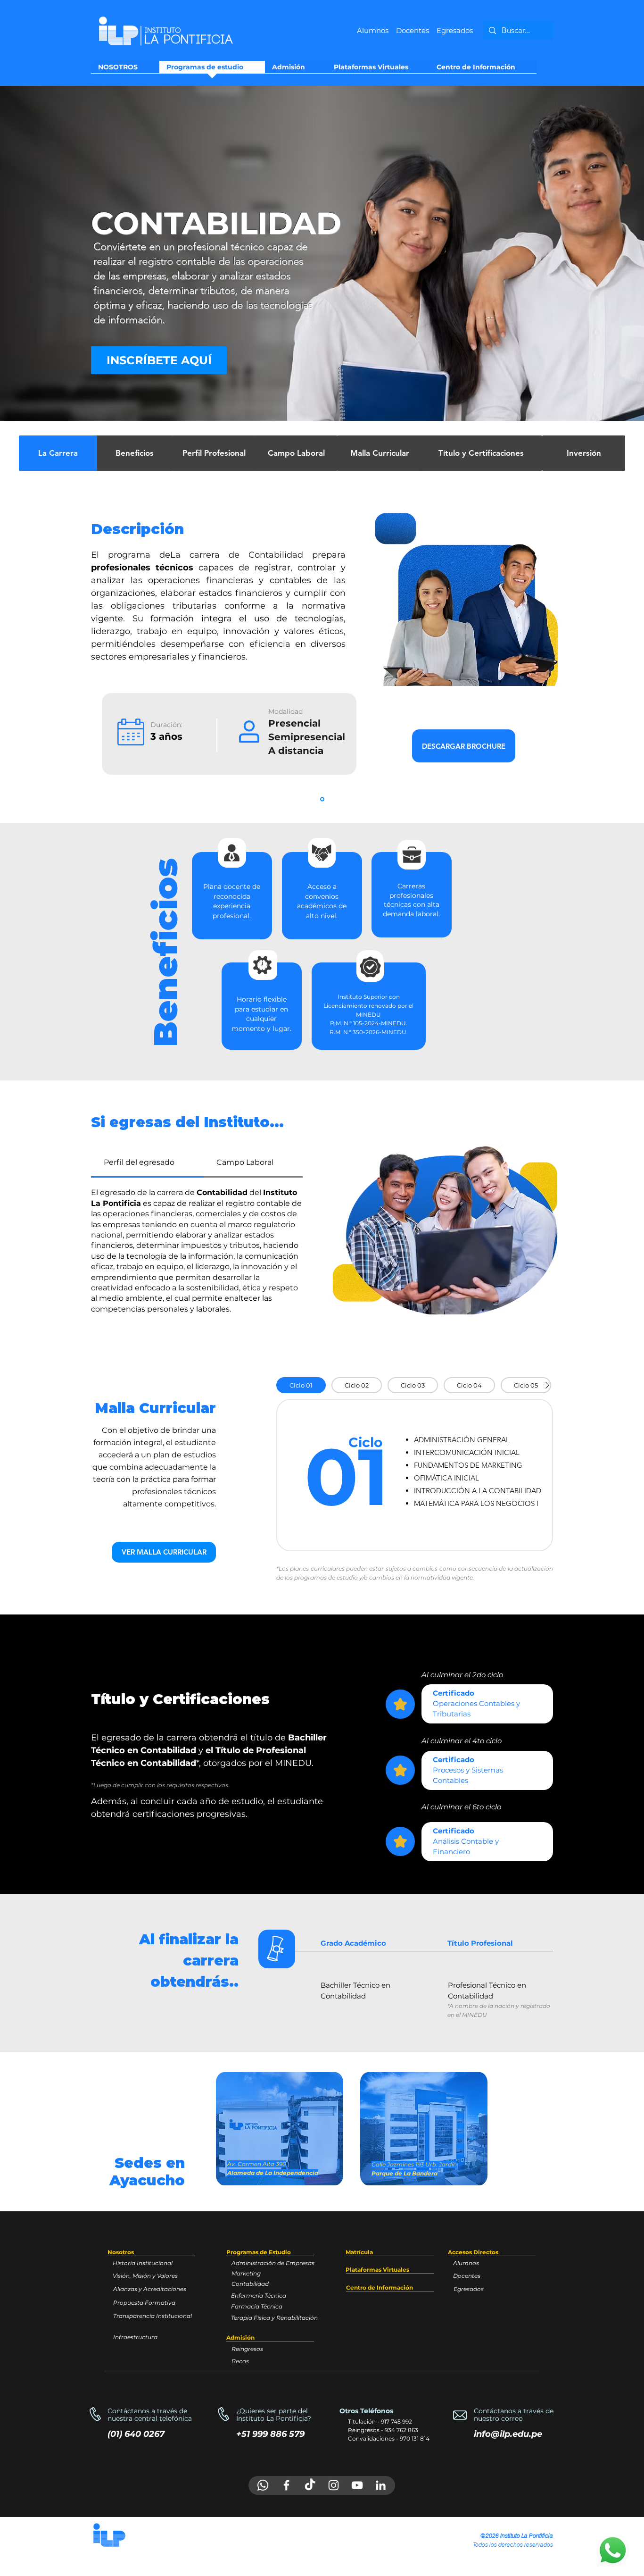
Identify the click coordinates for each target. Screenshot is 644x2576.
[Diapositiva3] (322, 397)
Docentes (416, 30)
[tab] (147, 1163)
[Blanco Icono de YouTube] (357, 2485)
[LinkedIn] (381, 2485)
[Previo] (51, 253)
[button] (164, 1552)
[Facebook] (286, 2485)
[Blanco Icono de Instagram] (334, 2485)
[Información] (322, 799)
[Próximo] (593, 253)
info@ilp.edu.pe (508, 2434)
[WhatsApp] (263, 2485)
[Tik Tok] (310, 2485)
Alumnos (373, 30)
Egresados (455, 30)
